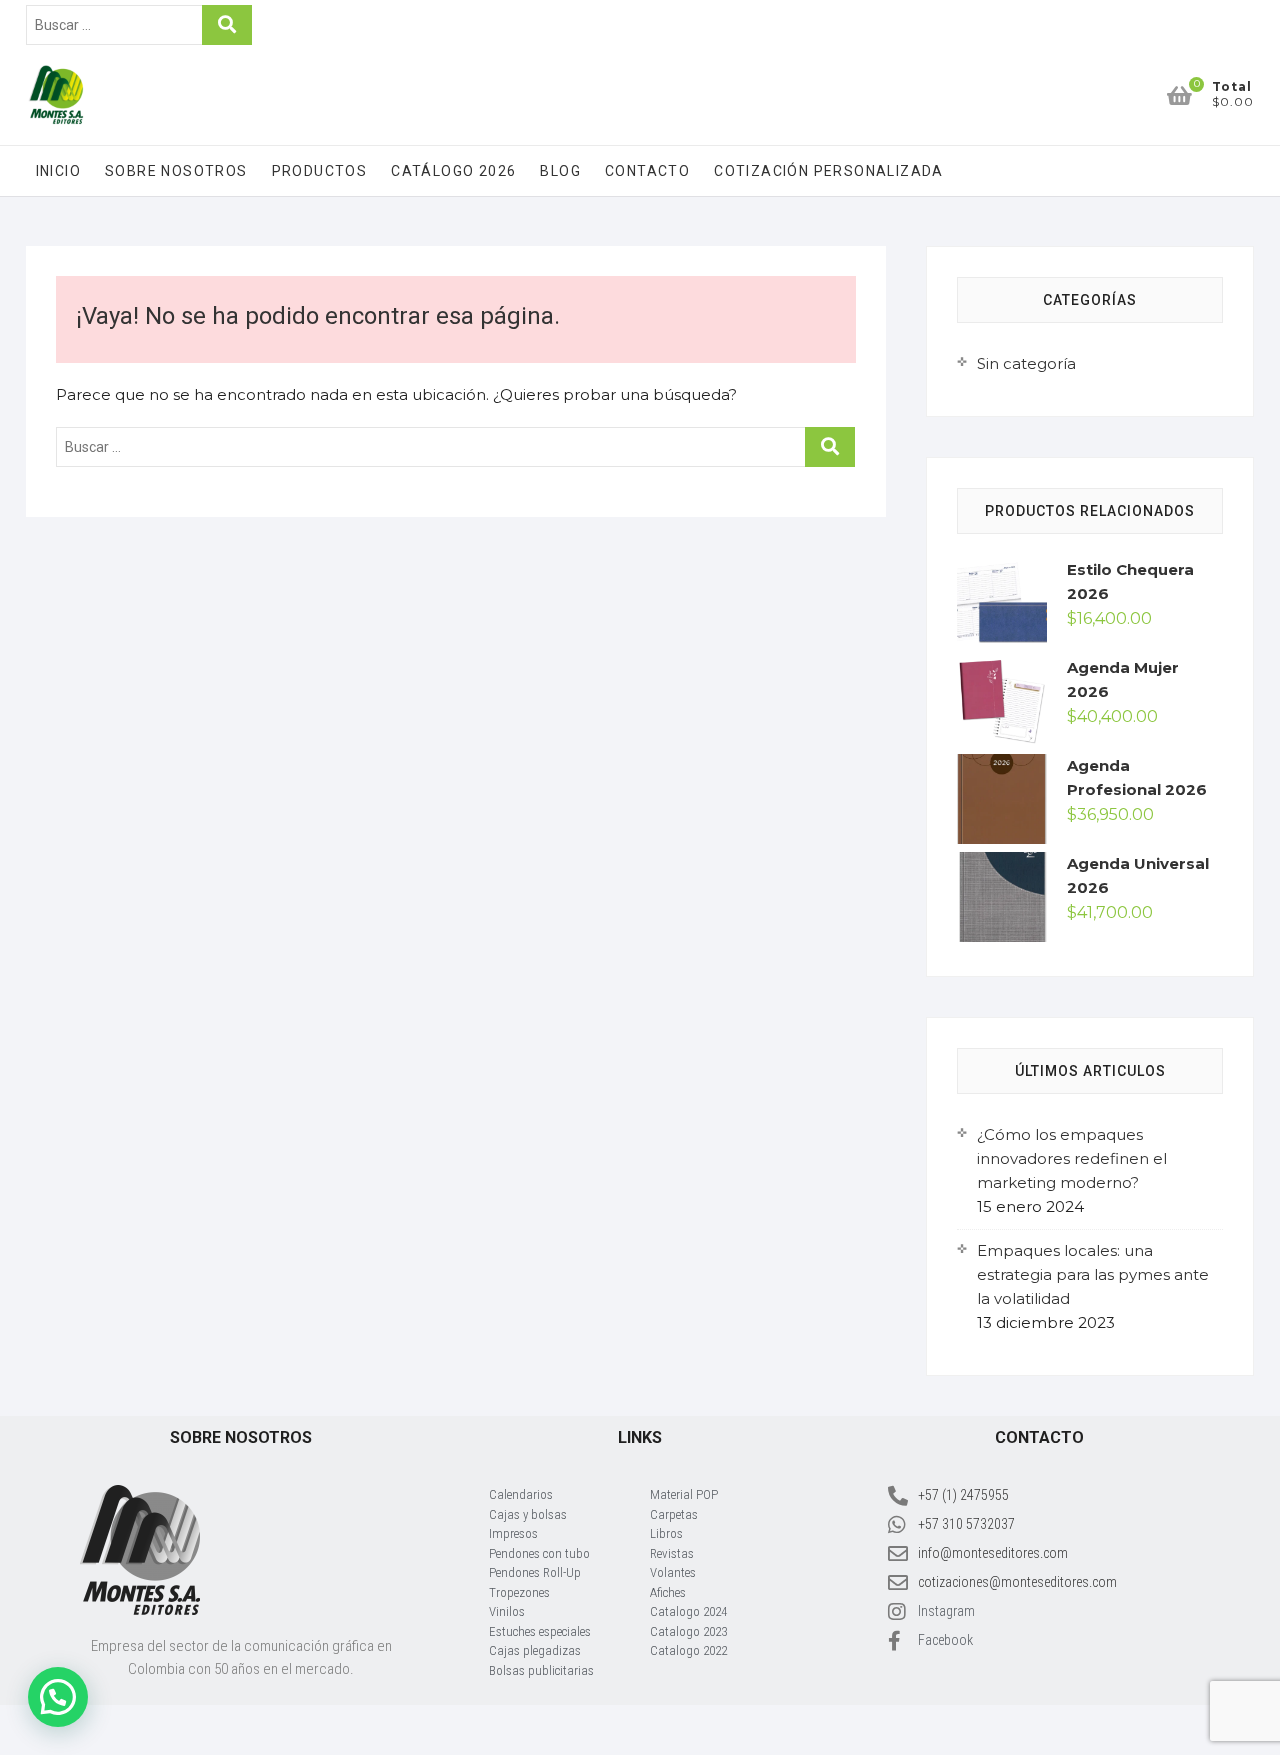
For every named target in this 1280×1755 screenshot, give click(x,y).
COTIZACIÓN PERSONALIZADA (829, 171)
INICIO (58, 171)
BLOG (560, 171)
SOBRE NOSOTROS (176, 171)
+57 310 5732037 (966, 1524)
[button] (58, 1697)
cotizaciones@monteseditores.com (1017, 1582)
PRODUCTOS (320, 171)
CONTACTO (647, 171)
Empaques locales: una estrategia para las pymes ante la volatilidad (1093, 1274)
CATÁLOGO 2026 (453, 171)
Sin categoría (1026, 363)
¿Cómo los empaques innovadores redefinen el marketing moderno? (1072, 1158)
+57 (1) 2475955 (963, 1495)
